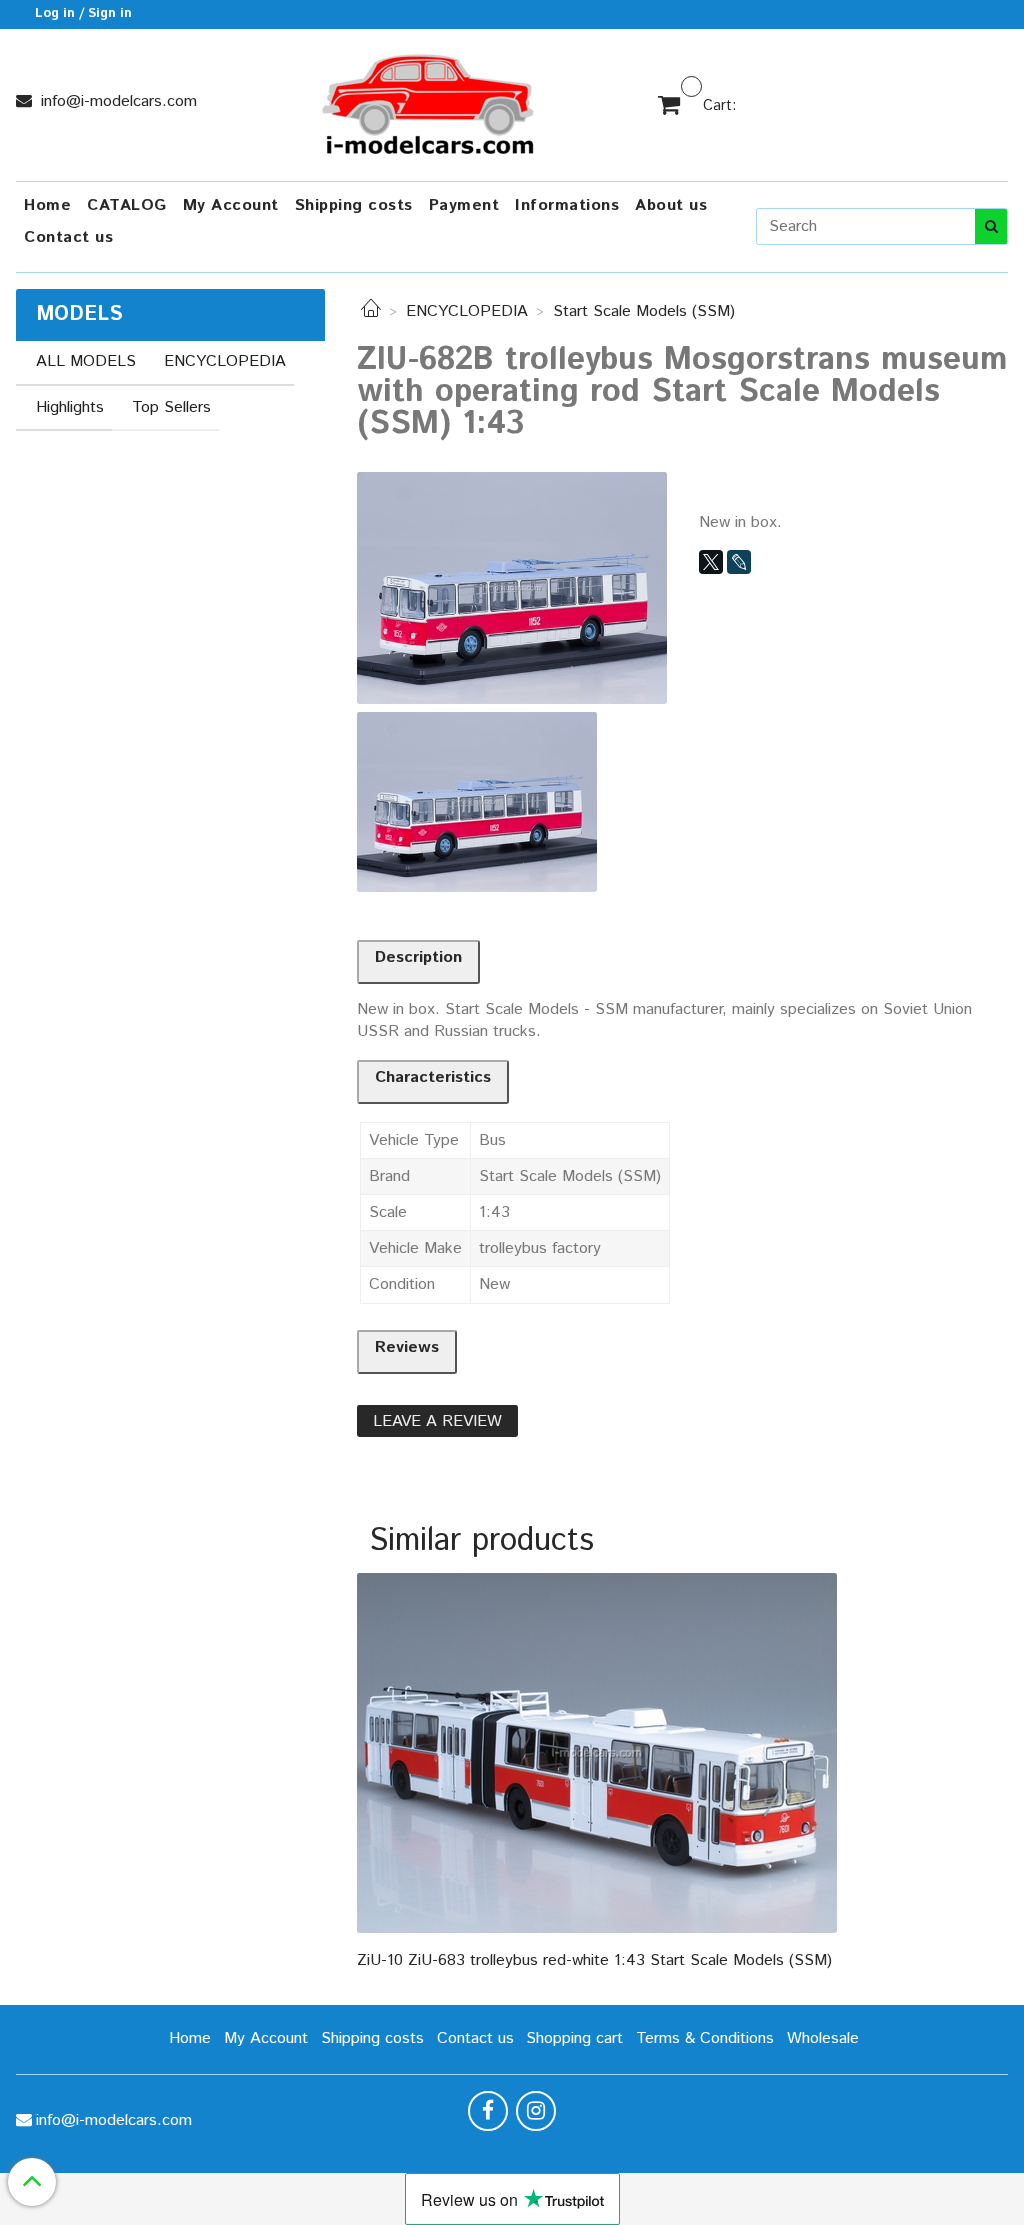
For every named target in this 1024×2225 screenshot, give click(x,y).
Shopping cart (574, 2038)
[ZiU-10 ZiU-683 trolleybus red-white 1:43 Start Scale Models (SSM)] (597, 1753)
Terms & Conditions (705, 2038)
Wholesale (823, 2038)
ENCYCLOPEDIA (467, 311)
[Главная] (371, 311)
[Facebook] (488, 2111)
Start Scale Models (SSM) (644, 311)
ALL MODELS (86, 361)
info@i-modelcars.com (116, 101)
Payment (464, 205)
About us (671, 205)
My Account (231, 205)
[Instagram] (536, 2111)
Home (47, 205)
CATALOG (127, 205)
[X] (711, 562)
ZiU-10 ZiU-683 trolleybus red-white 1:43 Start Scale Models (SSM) (594, 1960)
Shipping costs (354, 205)
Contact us (68, 237)
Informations (567, 205)
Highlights (70, 407)
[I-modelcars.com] (430, 100)
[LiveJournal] (739, 562)
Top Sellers (171, 407)
